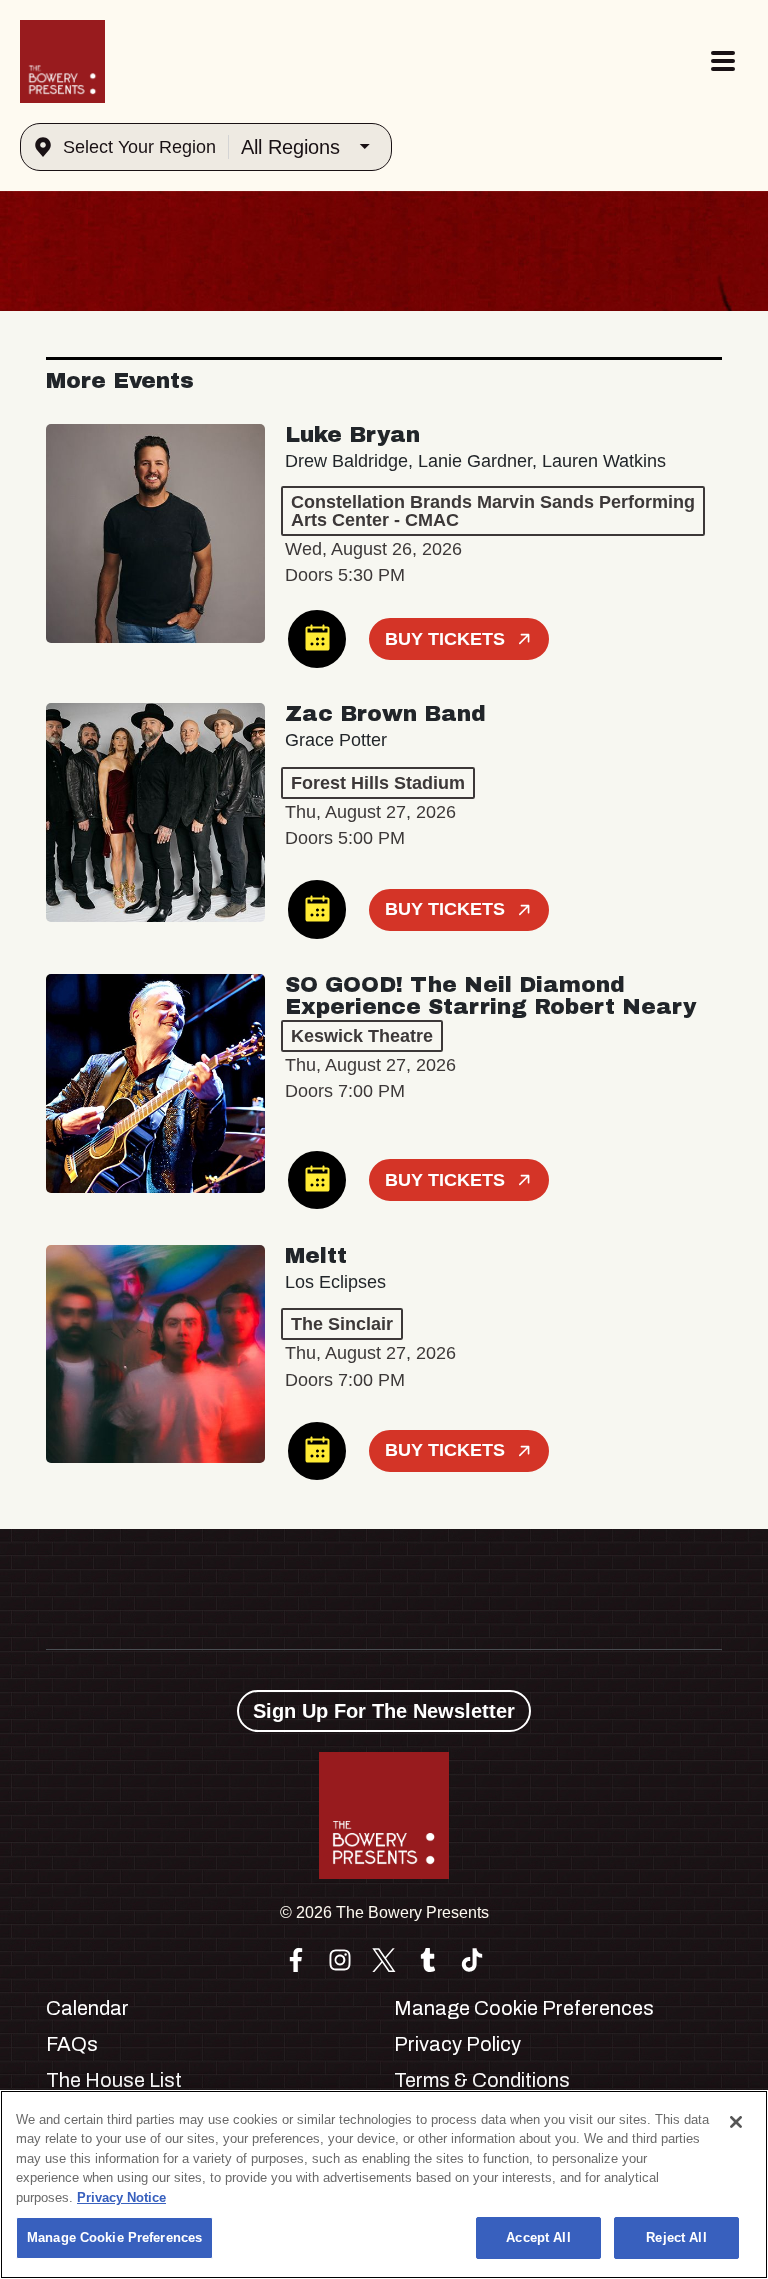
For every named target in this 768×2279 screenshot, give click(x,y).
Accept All (538, 2237)
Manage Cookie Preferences (114, 2237)
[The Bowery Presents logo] (62, 61)
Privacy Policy (457, 2044)
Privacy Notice (121, 2197)
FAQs (72, 2044)
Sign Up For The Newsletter (384, 1711)
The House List (114, 2080)
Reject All (676, 2237)
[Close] (736, 2122)
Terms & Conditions (482, 2080)
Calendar (87, 2008)
